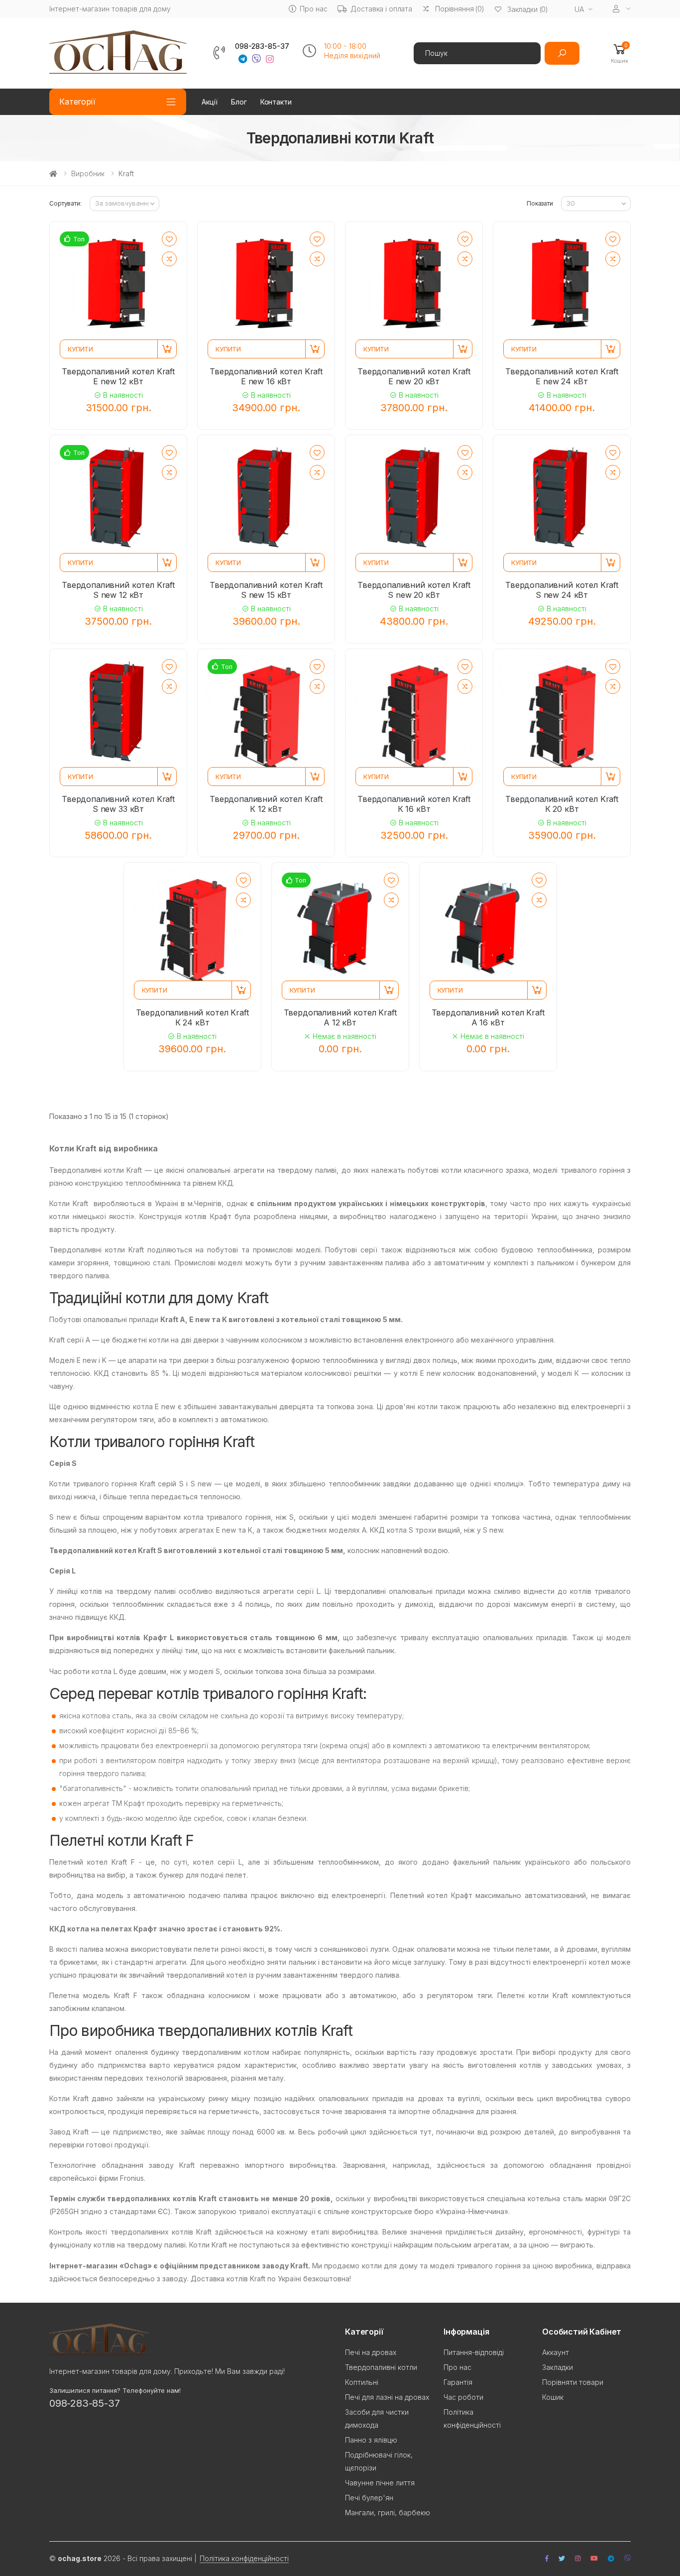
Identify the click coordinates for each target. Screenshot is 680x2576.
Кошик (553, 2397)
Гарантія (458, 2382)
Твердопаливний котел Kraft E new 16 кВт (266, 376)
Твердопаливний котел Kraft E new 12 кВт (118, 376)
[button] (620, 53)
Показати (540, 203)
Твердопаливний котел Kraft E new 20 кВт (414, 376)
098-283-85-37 (262, 46)
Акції (210, 102)
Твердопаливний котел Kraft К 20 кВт (562, 804)
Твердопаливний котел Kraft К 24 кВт (192, 1017)
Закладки (558, 2367)
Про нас (313, 9)
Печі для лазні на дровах (387, 2397)
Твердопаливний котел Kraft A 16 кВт (488, 1017)
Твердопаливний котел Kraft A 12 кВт (340, 1017)
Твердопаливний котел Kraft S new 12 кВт (118, 590)
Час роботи (463, 2397)
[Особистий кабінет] (622, 9)
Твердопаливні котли (381, 2367)
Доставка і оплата (381, 9)
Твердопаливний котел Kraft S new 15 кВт (266, 590)
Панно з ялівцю (371, 2440)
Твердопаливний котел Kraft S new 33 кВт (118, 804)
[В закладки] (169, 239)
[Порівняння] (169, 259)
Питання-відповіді (474, 2352)
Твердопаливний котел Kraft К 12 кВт (266, 804)
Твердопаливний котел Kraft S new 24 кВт (562, 590)
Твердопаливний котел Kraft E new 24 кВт (562, 376)
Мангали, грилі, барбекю (388, 2513)
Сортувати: (65, 203)
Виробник (88, 173)
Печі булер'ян (369, 2498)
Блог (239, 102)
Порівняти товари (573, 2382)
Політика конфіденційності (244, 2558)
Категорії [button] (77, 102)
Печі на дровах (371, 2352)
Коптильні (362, 2382)
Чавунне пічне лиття (380, 2483)
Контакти (276, 102)
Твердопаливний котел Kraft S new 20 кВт (414, 590)
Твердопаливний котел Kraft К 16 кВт (414, 804)
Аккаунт (556, 2352)
